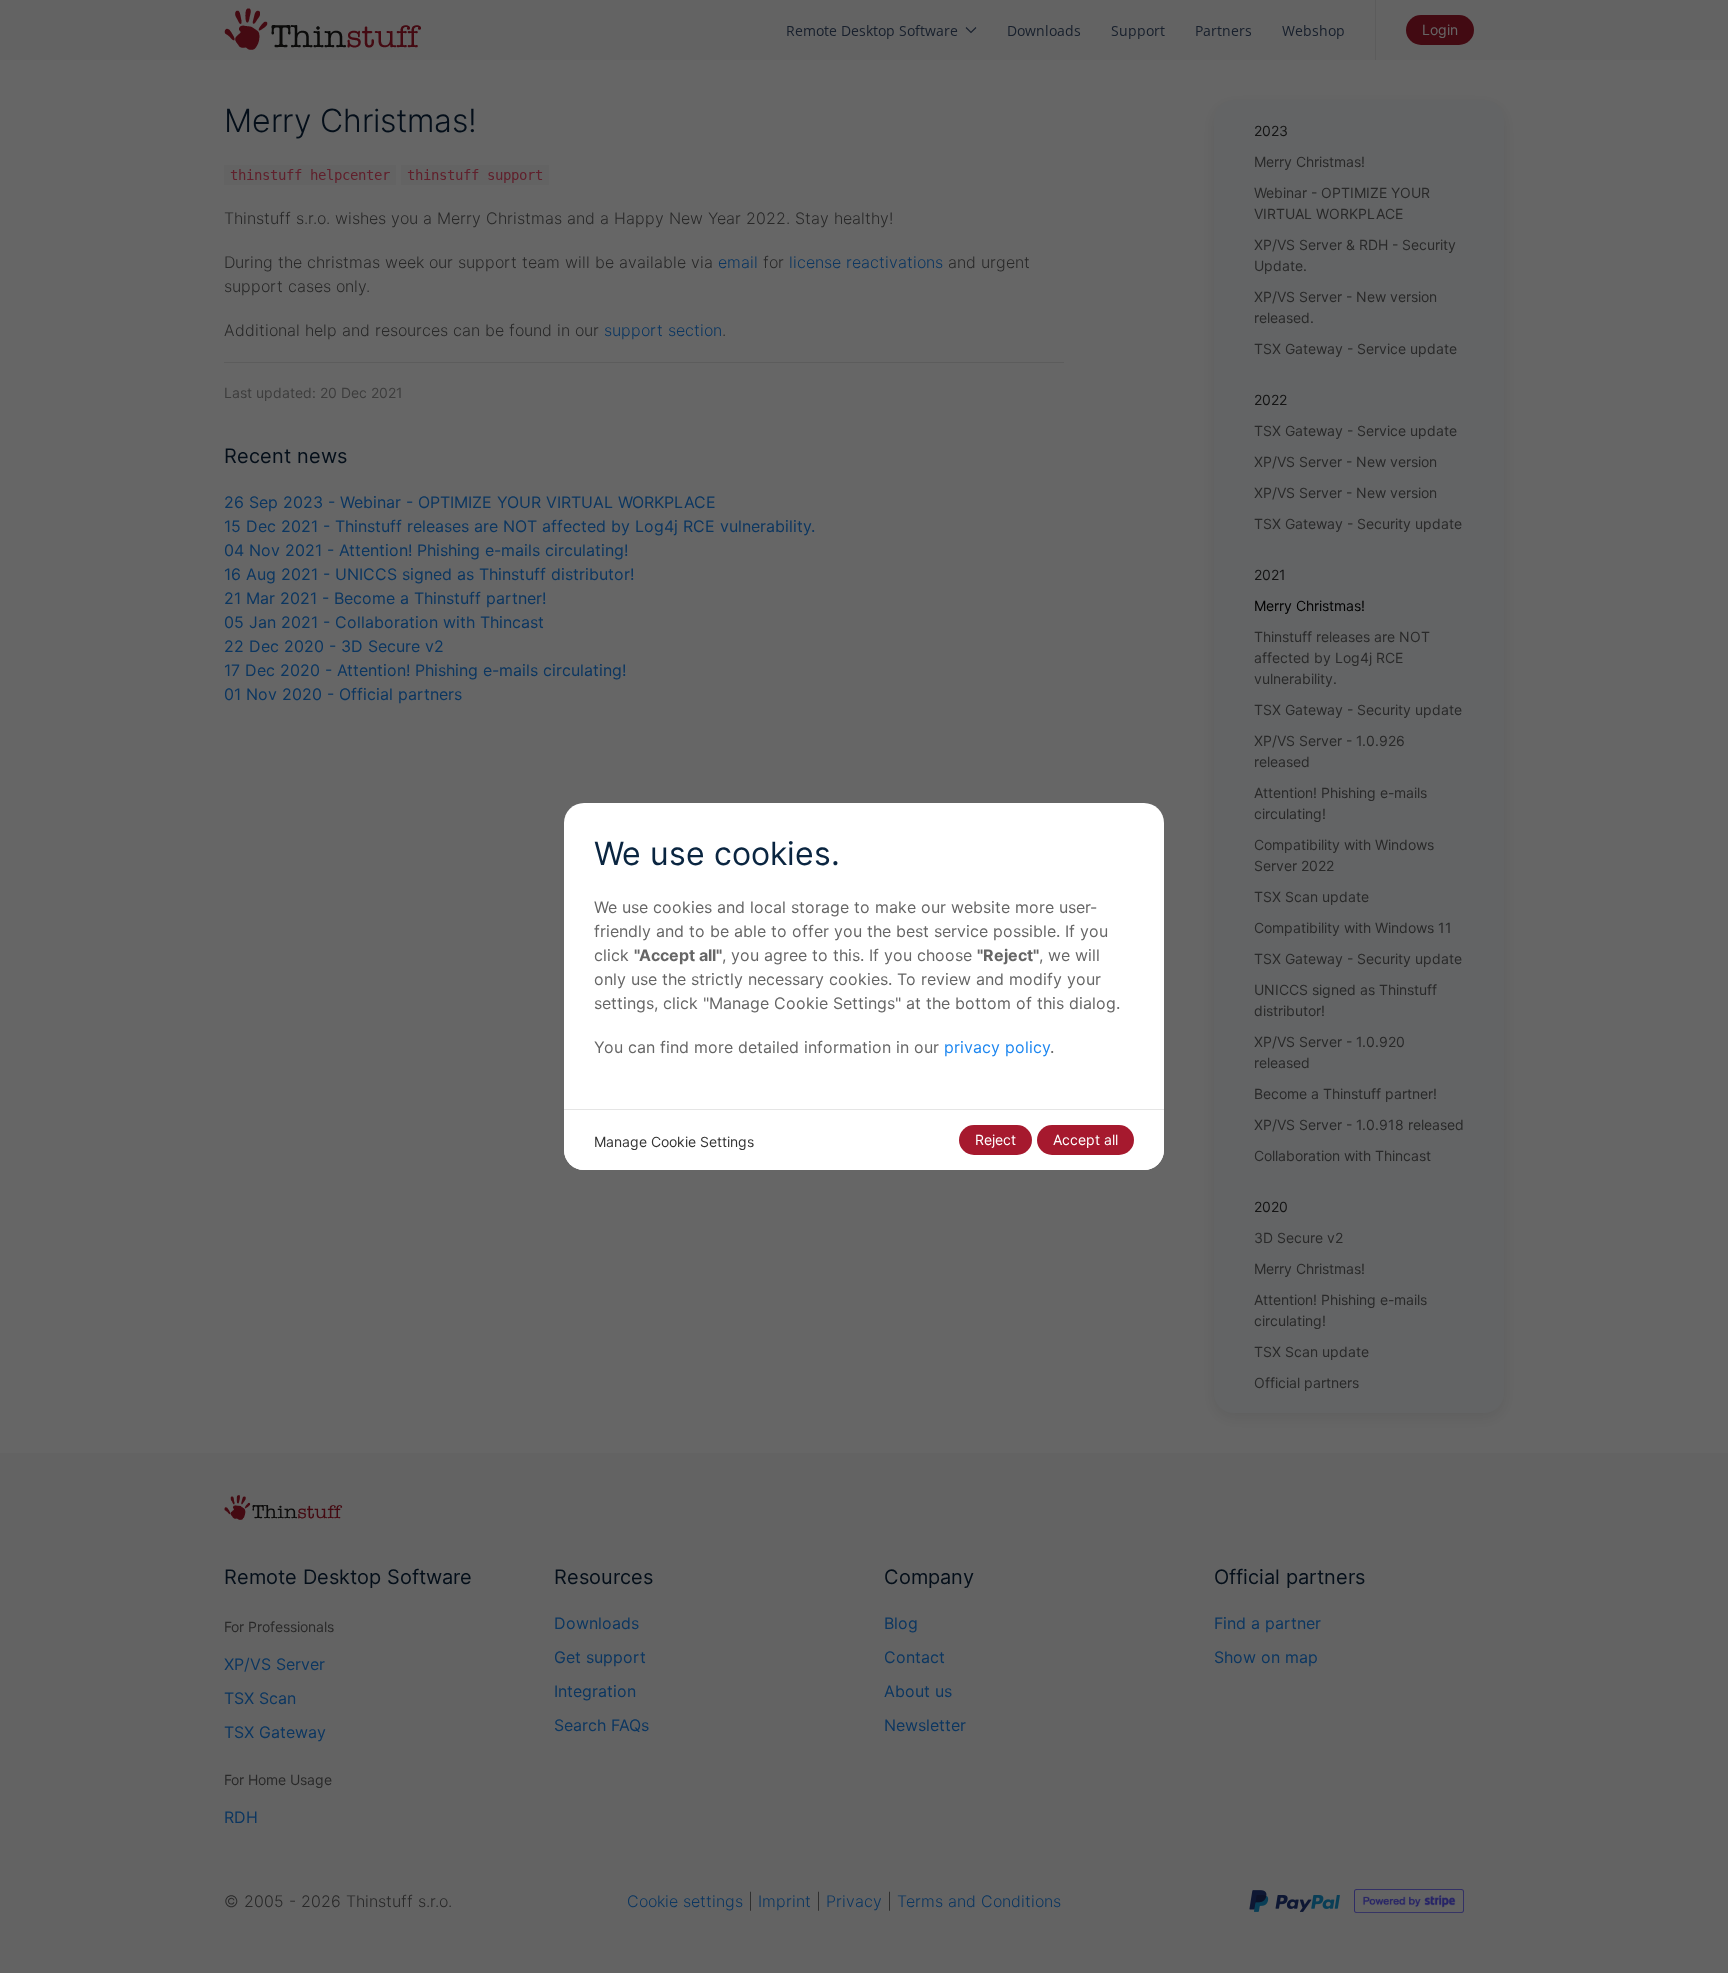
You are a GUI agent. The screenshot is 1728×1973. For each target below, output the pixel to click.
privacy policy (997, 1047)
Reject (995, 1139)
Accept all (1085, 1139)
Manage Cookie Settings (674, 1141)
